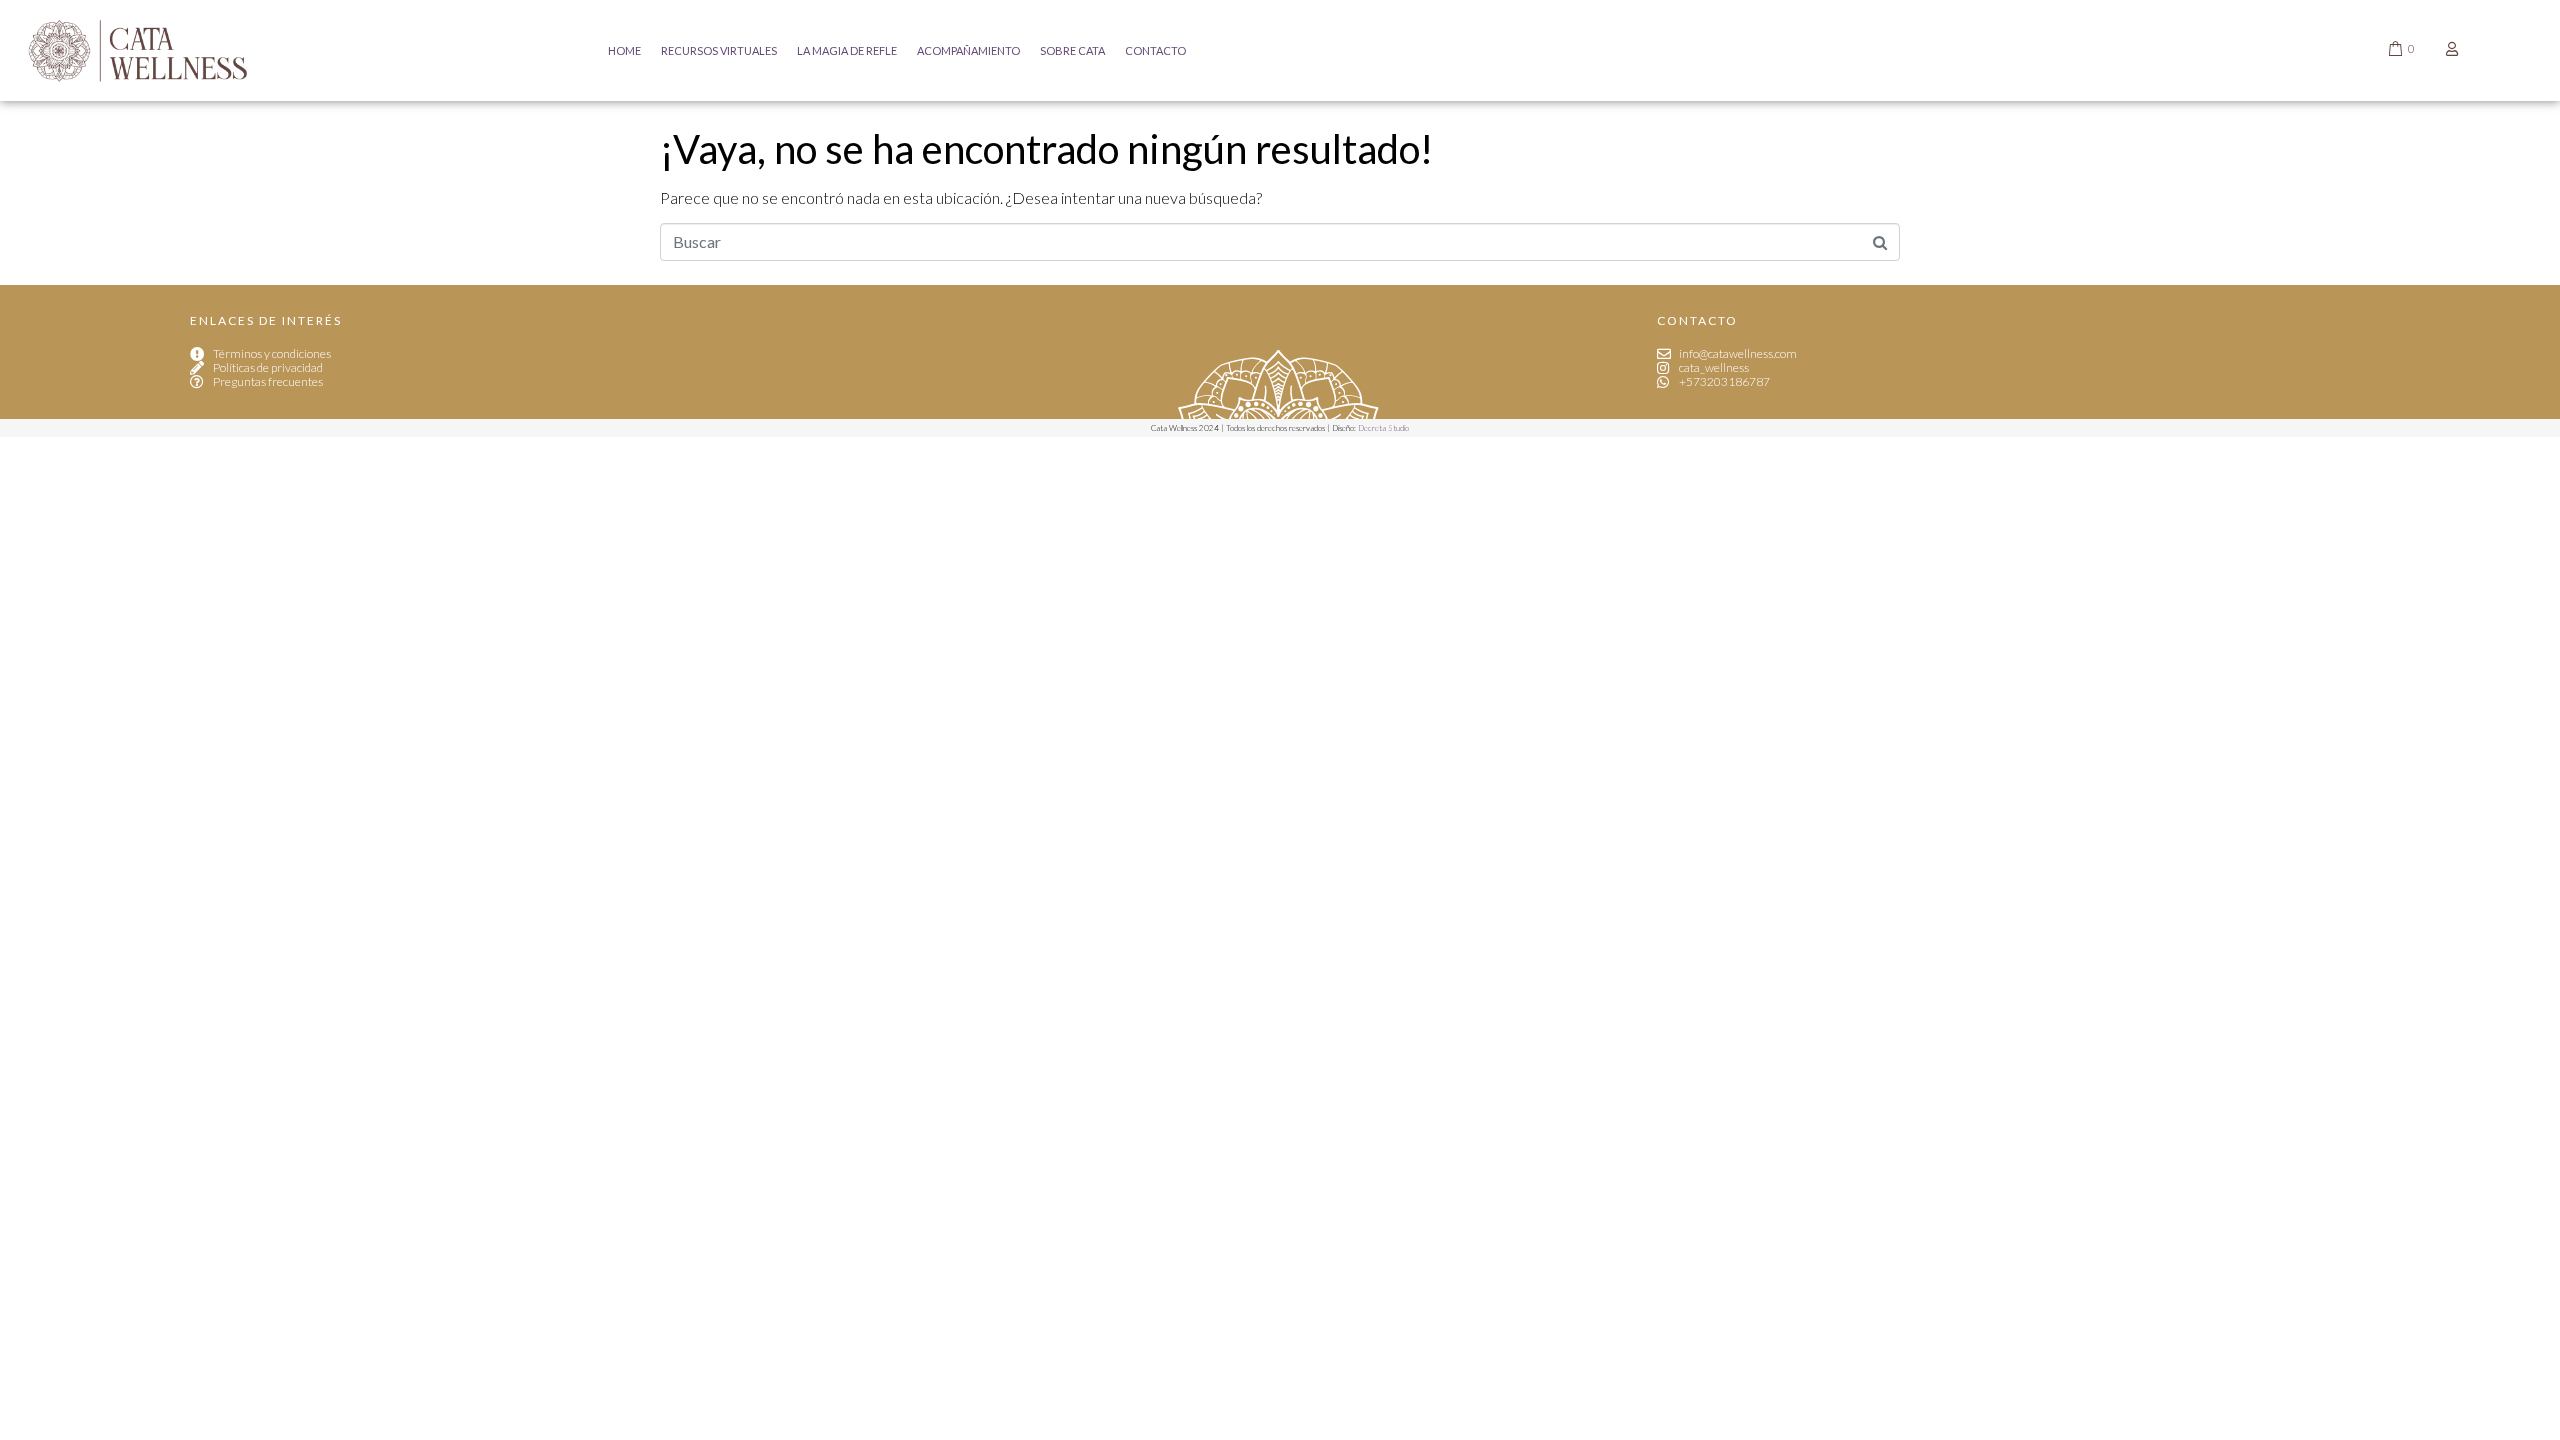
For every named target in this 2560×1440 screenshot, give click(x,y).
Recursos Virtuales (719, 50)
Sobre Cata (1072, 50)
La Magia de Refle (847, 50)
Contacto (1155, 50)
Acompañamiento (968, 50)
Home (624, 50)
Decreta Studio (1383, 428)
